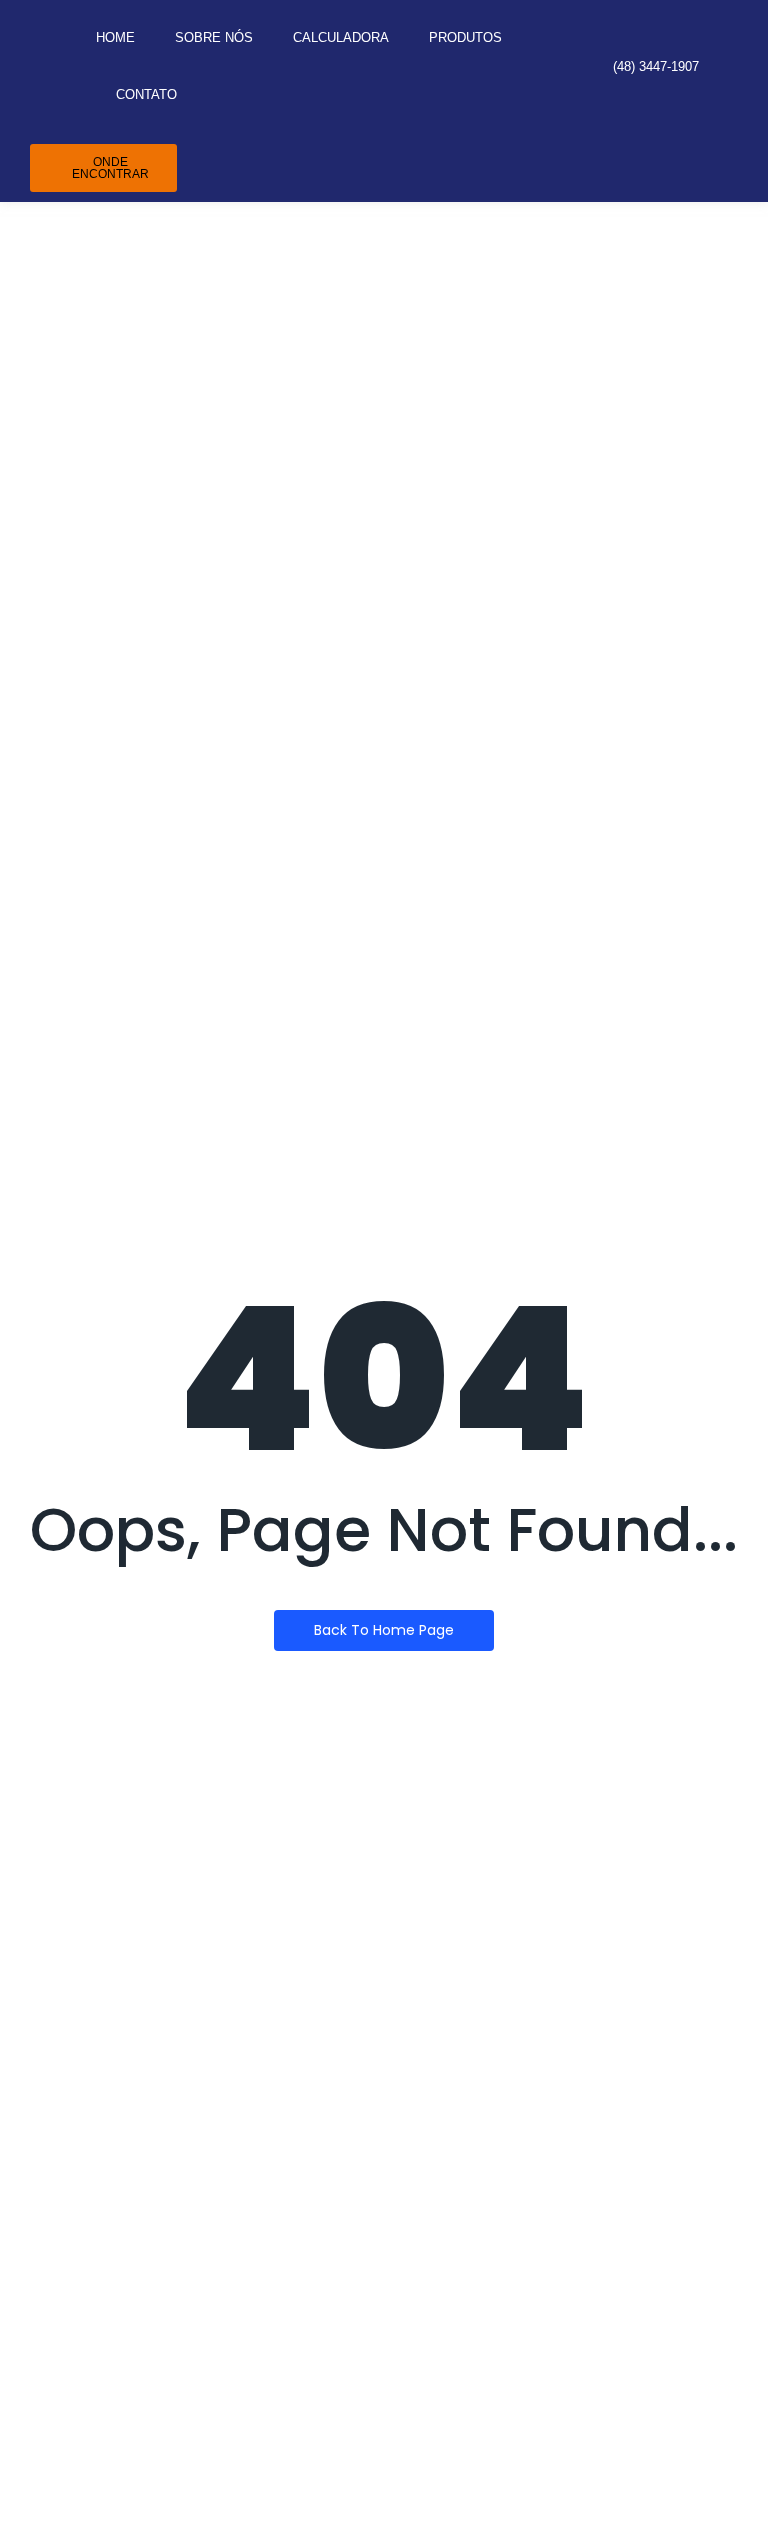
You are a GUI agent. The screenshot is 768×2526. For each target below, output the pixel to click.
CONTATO (146, 94)
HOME (115, 37)
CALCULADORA (341, 37)
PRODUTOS (465, 37)
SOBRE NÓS (214, 37)
